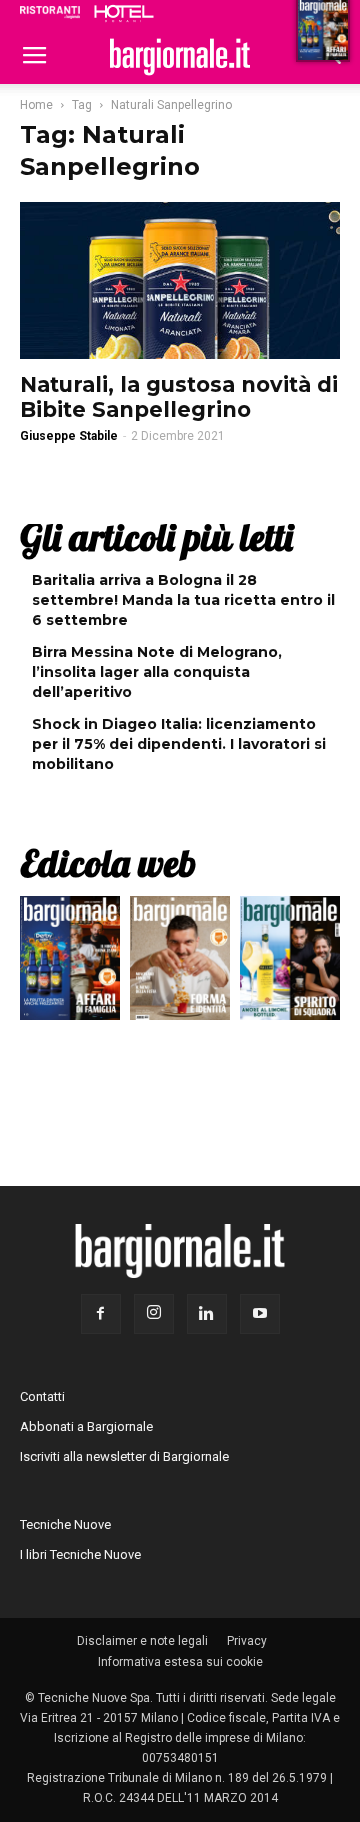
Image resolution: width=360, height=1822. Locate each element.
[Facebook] (101, 1314)
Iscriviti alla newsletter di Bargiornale (124, 1456)
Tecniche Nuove (65, 1524)
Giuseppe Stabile (69, 436)
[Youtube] (260, 1314)
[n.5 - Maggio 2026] (290, 963)
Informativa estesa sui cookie (180, 1662)
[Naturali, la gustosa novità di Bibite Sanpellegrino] (180, 280)
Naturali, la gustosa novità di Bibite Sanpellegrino (179, 397)
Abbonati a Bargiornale (86, 1426)
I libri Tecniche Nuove (80, 1554)
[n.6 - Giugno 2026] (180, 963)
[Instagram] (154, 1314)
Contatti (42, 1396)
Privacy (247, 1641)
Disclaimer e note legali (142, 1641)
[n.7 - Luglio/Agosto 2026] (70, 963)
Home (36, 105)
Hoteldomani (124, 13)
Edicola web (108, 863)
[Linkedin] (207, 1314)
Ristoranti (50, 12)
